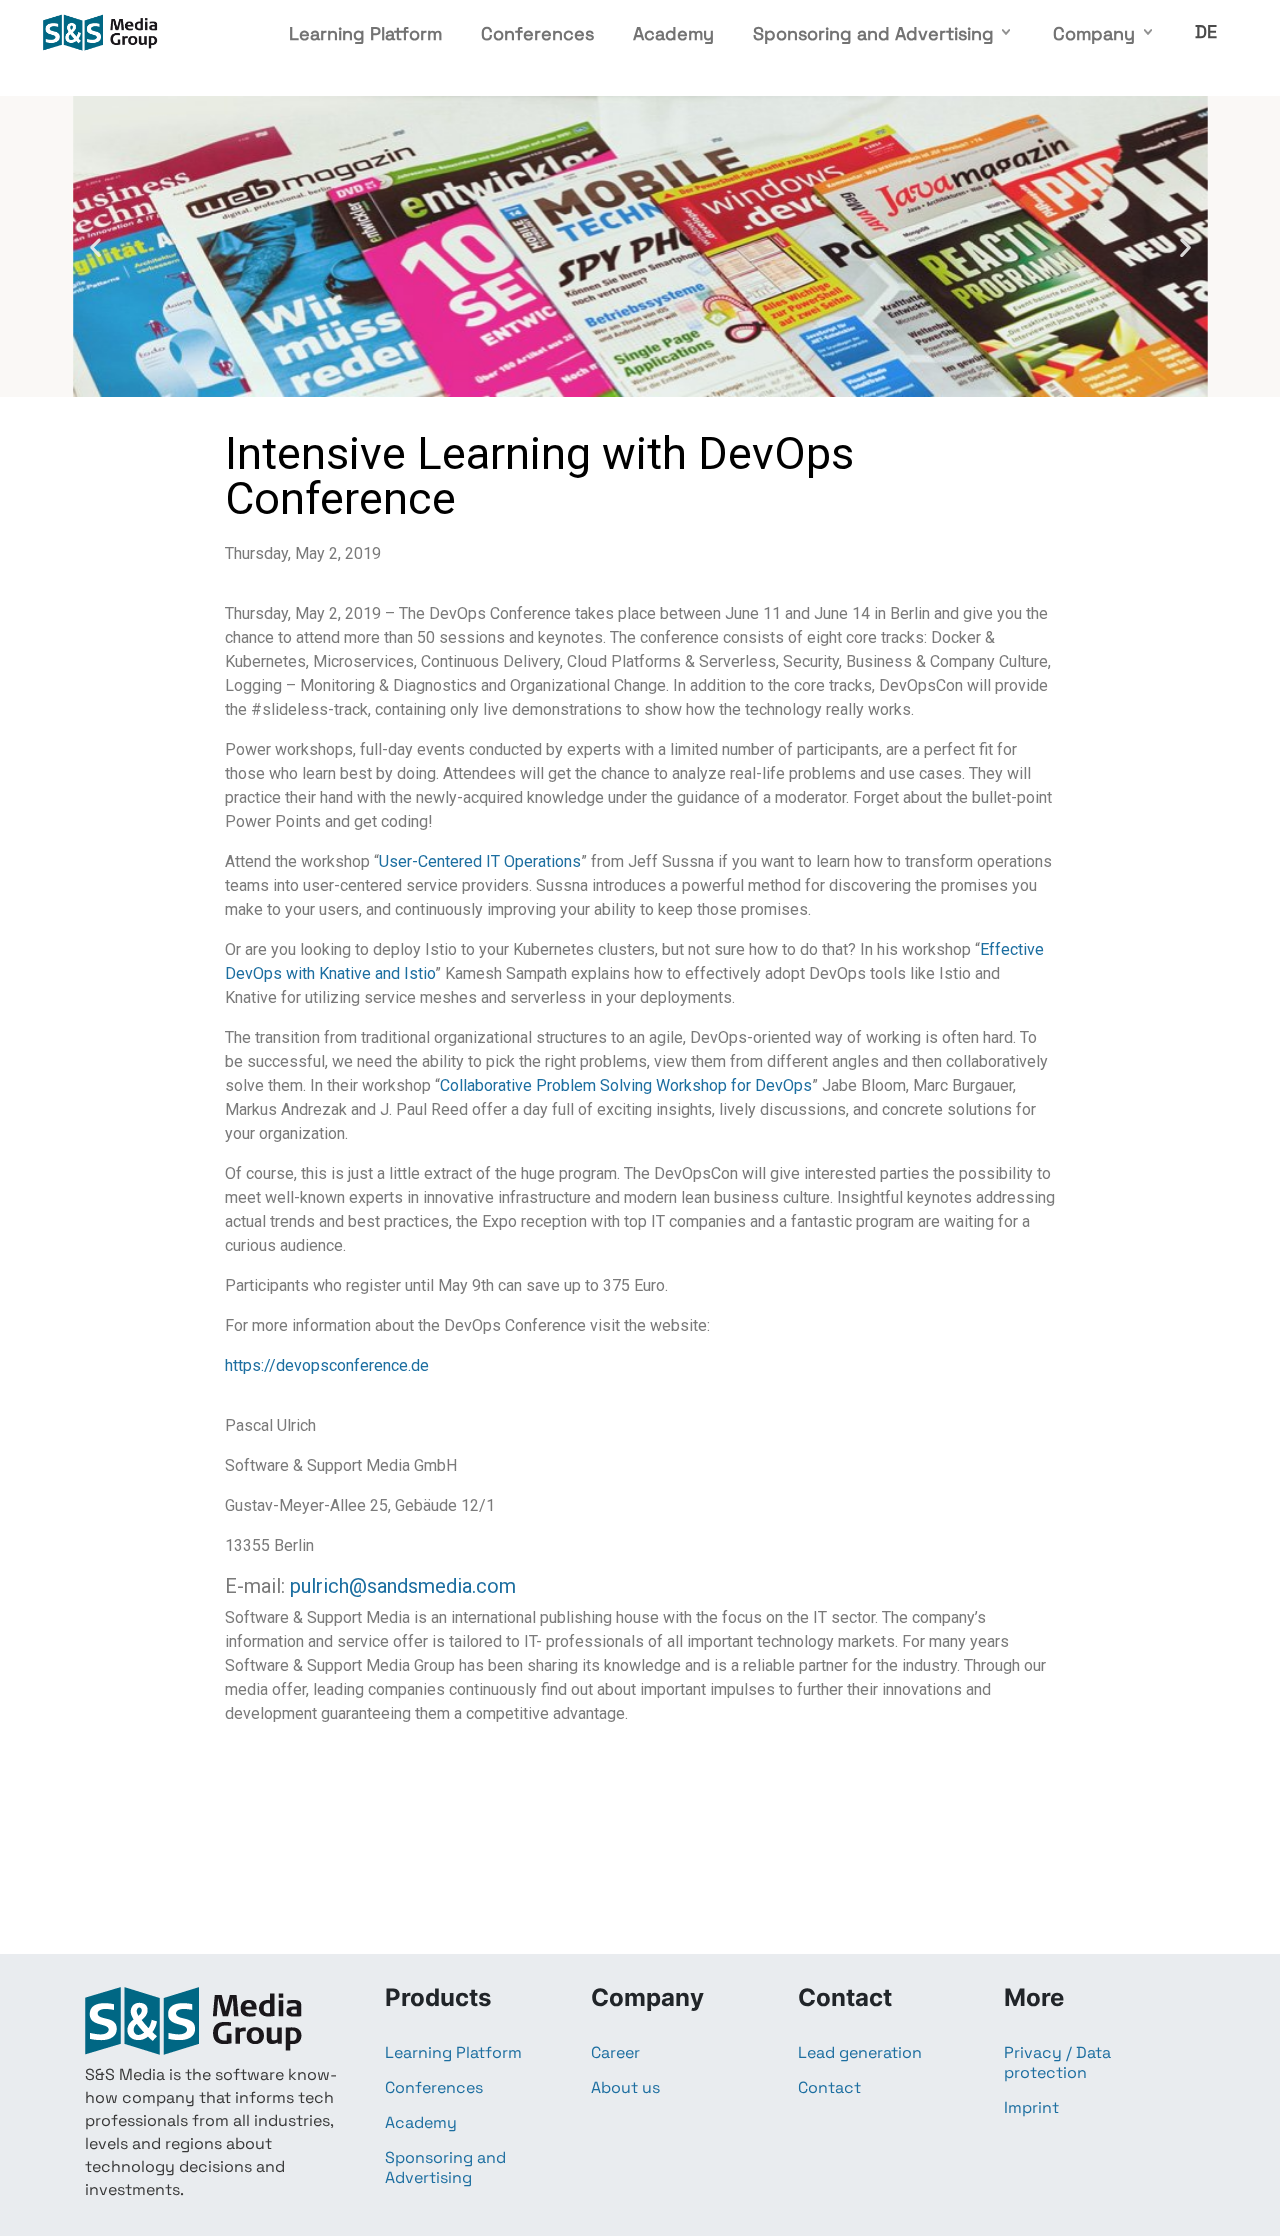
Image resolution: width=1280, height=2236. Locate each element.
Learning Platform (365, 33)
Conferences (537, 33)
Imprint (1031, 2108)
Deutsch (1206, 31)
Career (615, 2053)
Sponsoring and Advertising (873, 33)
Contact (829, 2088)
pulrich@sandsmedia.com (403, 1586)
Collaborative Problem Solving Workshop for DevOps (626, 1085)
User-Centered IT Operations (480, 861)
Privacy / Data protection (1057, 2063)
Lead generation (860, 2053)
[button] (95, 246)
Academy (673, 33)
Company (1094, 33)
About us (625, 2088)
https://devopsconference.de (327, 1365)
